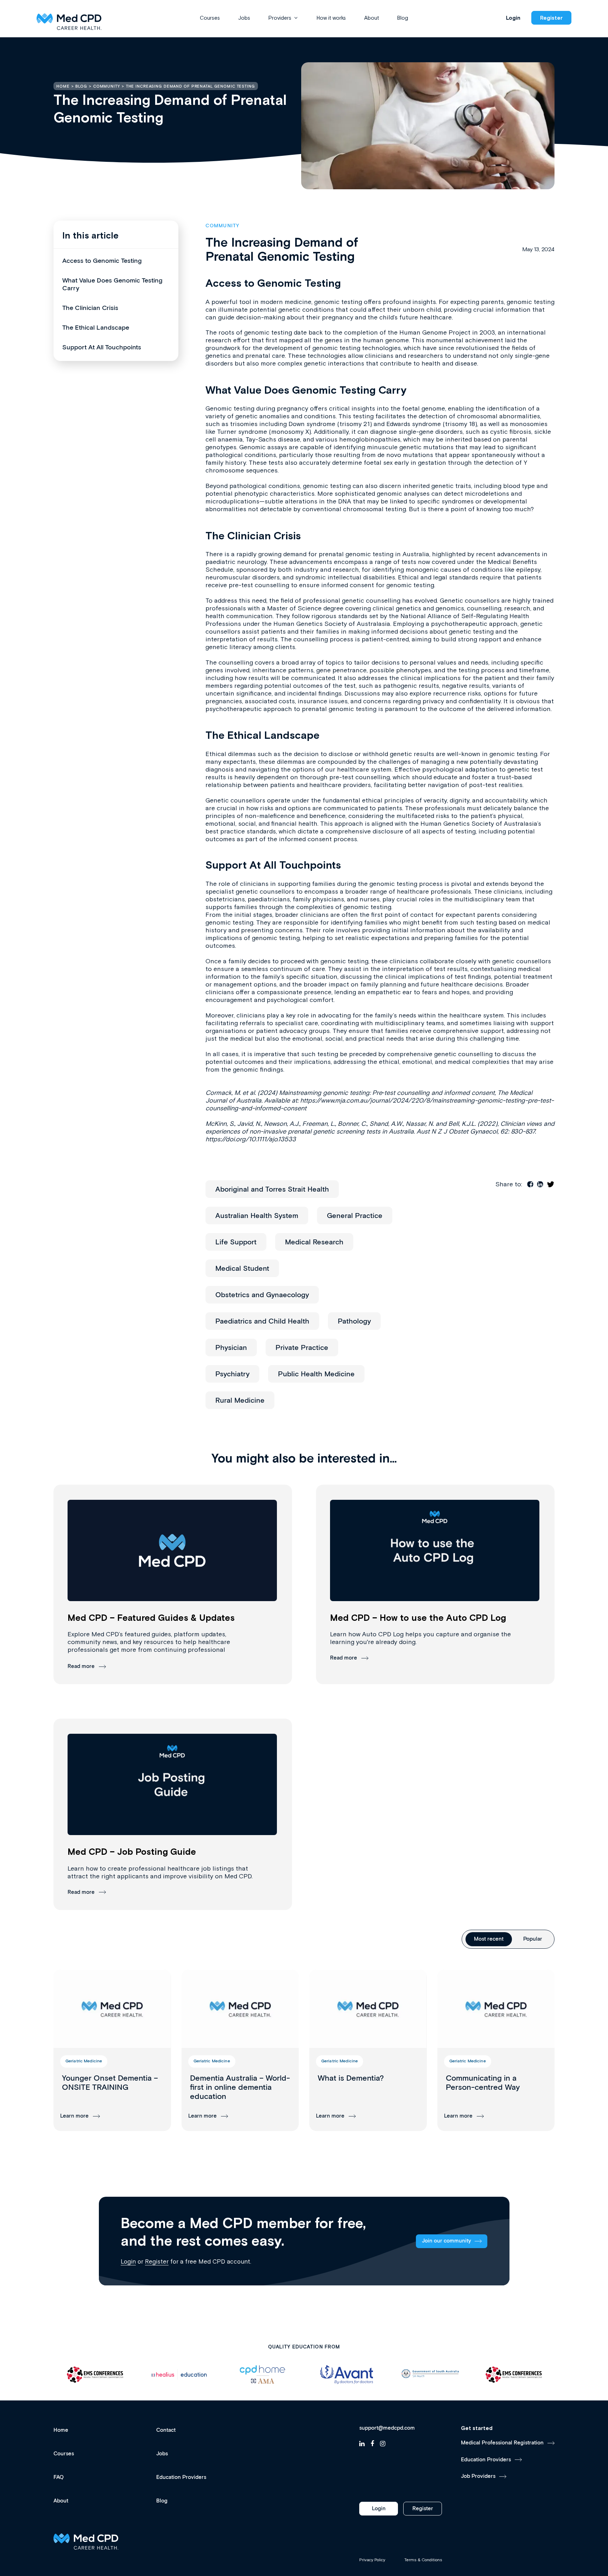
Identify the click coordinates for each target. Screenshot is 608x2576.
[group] (112, 2050)
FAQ (59, 2477)
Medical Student (242, 1269)
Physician (231, 1348)
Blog (403, 18)
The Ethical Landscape (96, 328)
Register (551, 18)
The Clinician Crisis (90, 308)
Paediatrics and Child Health (262, 1321)
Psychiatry (232, 1374)
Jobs (244, 18)
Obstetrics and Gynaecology (262, 1295)
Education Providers (181, 2477)
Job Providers (478, 2476)
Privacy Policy (372, 2560)
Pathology (354, 1321)
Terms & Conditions (423, 2560)
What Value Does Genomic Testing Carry (112, 285)
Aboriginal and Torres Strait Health (272, 1189)
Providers (280, 18)
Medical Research (314, 1242)
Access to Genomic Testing (102, 261)
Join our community (446, 2241)
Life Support (236, 1242)
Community (222, 226)
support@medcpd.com (387, 2428)
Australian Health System (257, 1216)
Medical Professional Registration (502, 2443)
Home (61, 2430)
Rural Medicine (240, 1401)
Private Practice (302, 1348)
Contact (166, 2430)
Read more (81, 1666)
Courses (210, 18)
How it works (331, 18)
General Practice (355, 1216)
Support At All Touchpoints (102, 348)
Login (513, 18)
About (372, 18)
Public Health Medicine (316, 1374)
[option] (95, 2375)
